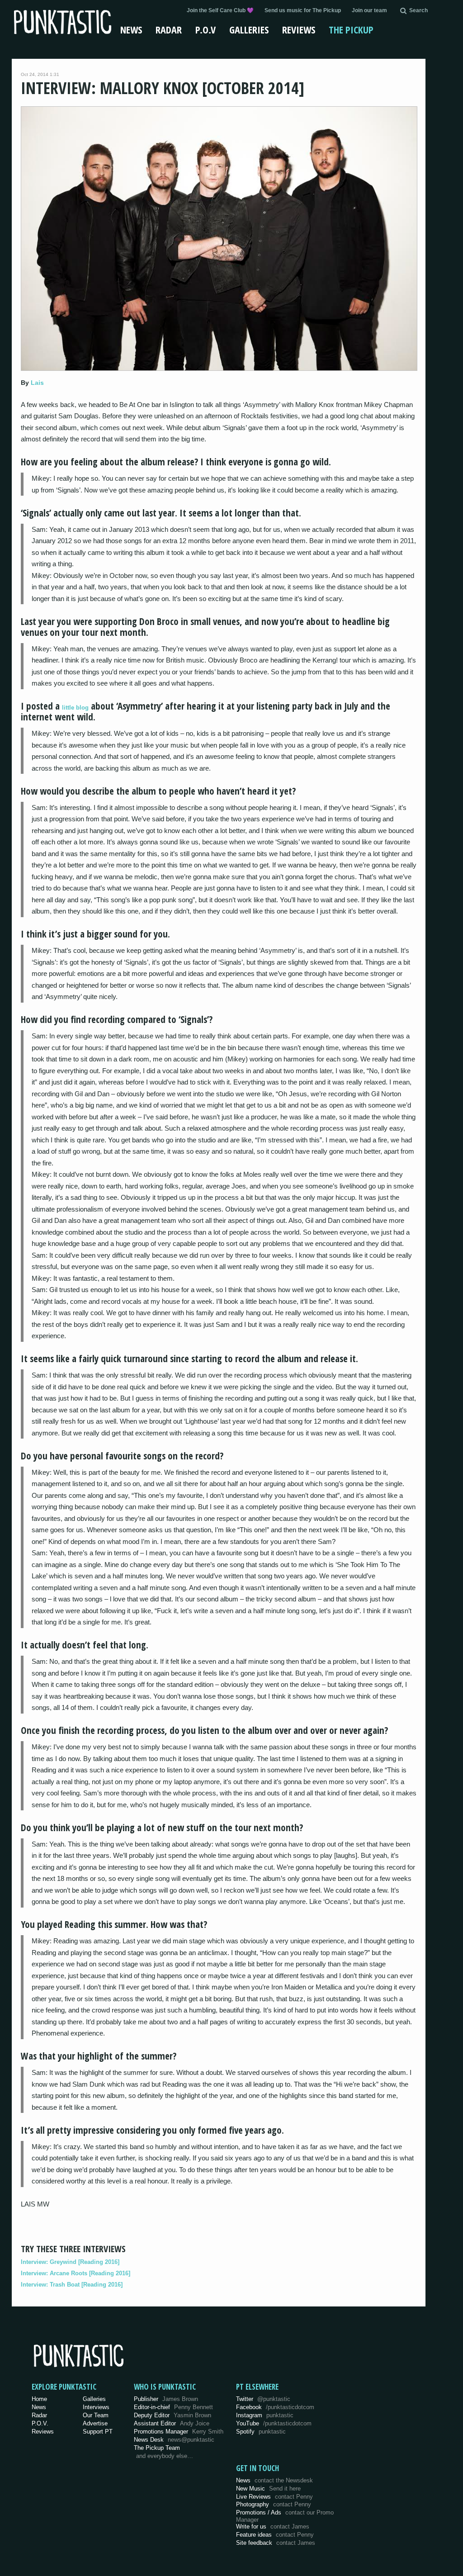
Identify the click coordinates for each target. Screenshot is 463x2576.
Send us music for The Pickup (303, 10)
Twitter (263, 2399)
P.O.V (206, 29)
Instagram (265, 2415)
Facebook (275, 2407)
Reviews (299, 29)
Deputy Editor (172, 2415)
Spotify (261, 2432)
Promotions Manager (179, 2432)
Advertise (95, 2423)
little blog (75, 708)
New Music (268, 2488)
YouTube (274, 2423)
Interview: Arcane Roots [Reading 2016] (76, 2273)
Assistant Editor (172, 2423)
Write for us (273, 2526)
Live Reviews (274, 2497)
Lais (37, 383)
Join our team (369, 10)
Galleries (249, 29)
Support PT (98, 2432)
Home (39, 2399)
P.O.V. (40, 2423)
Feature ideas (275, 2535)
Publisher (166, 2399)
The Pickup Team (157, 2448)
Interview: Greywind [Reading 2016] (70, 2262)
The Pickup (351, 29)
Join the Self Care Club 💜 (220, 10)
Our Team (96, 2415)
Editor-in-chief (173, 2407)
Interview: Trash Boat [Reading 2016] (72, 2285)
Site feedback (276, 2543)
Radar (169, 29)
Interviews (96, 2407)
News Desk (174, 2440)
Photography (274, 2504)
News (131, 29)
